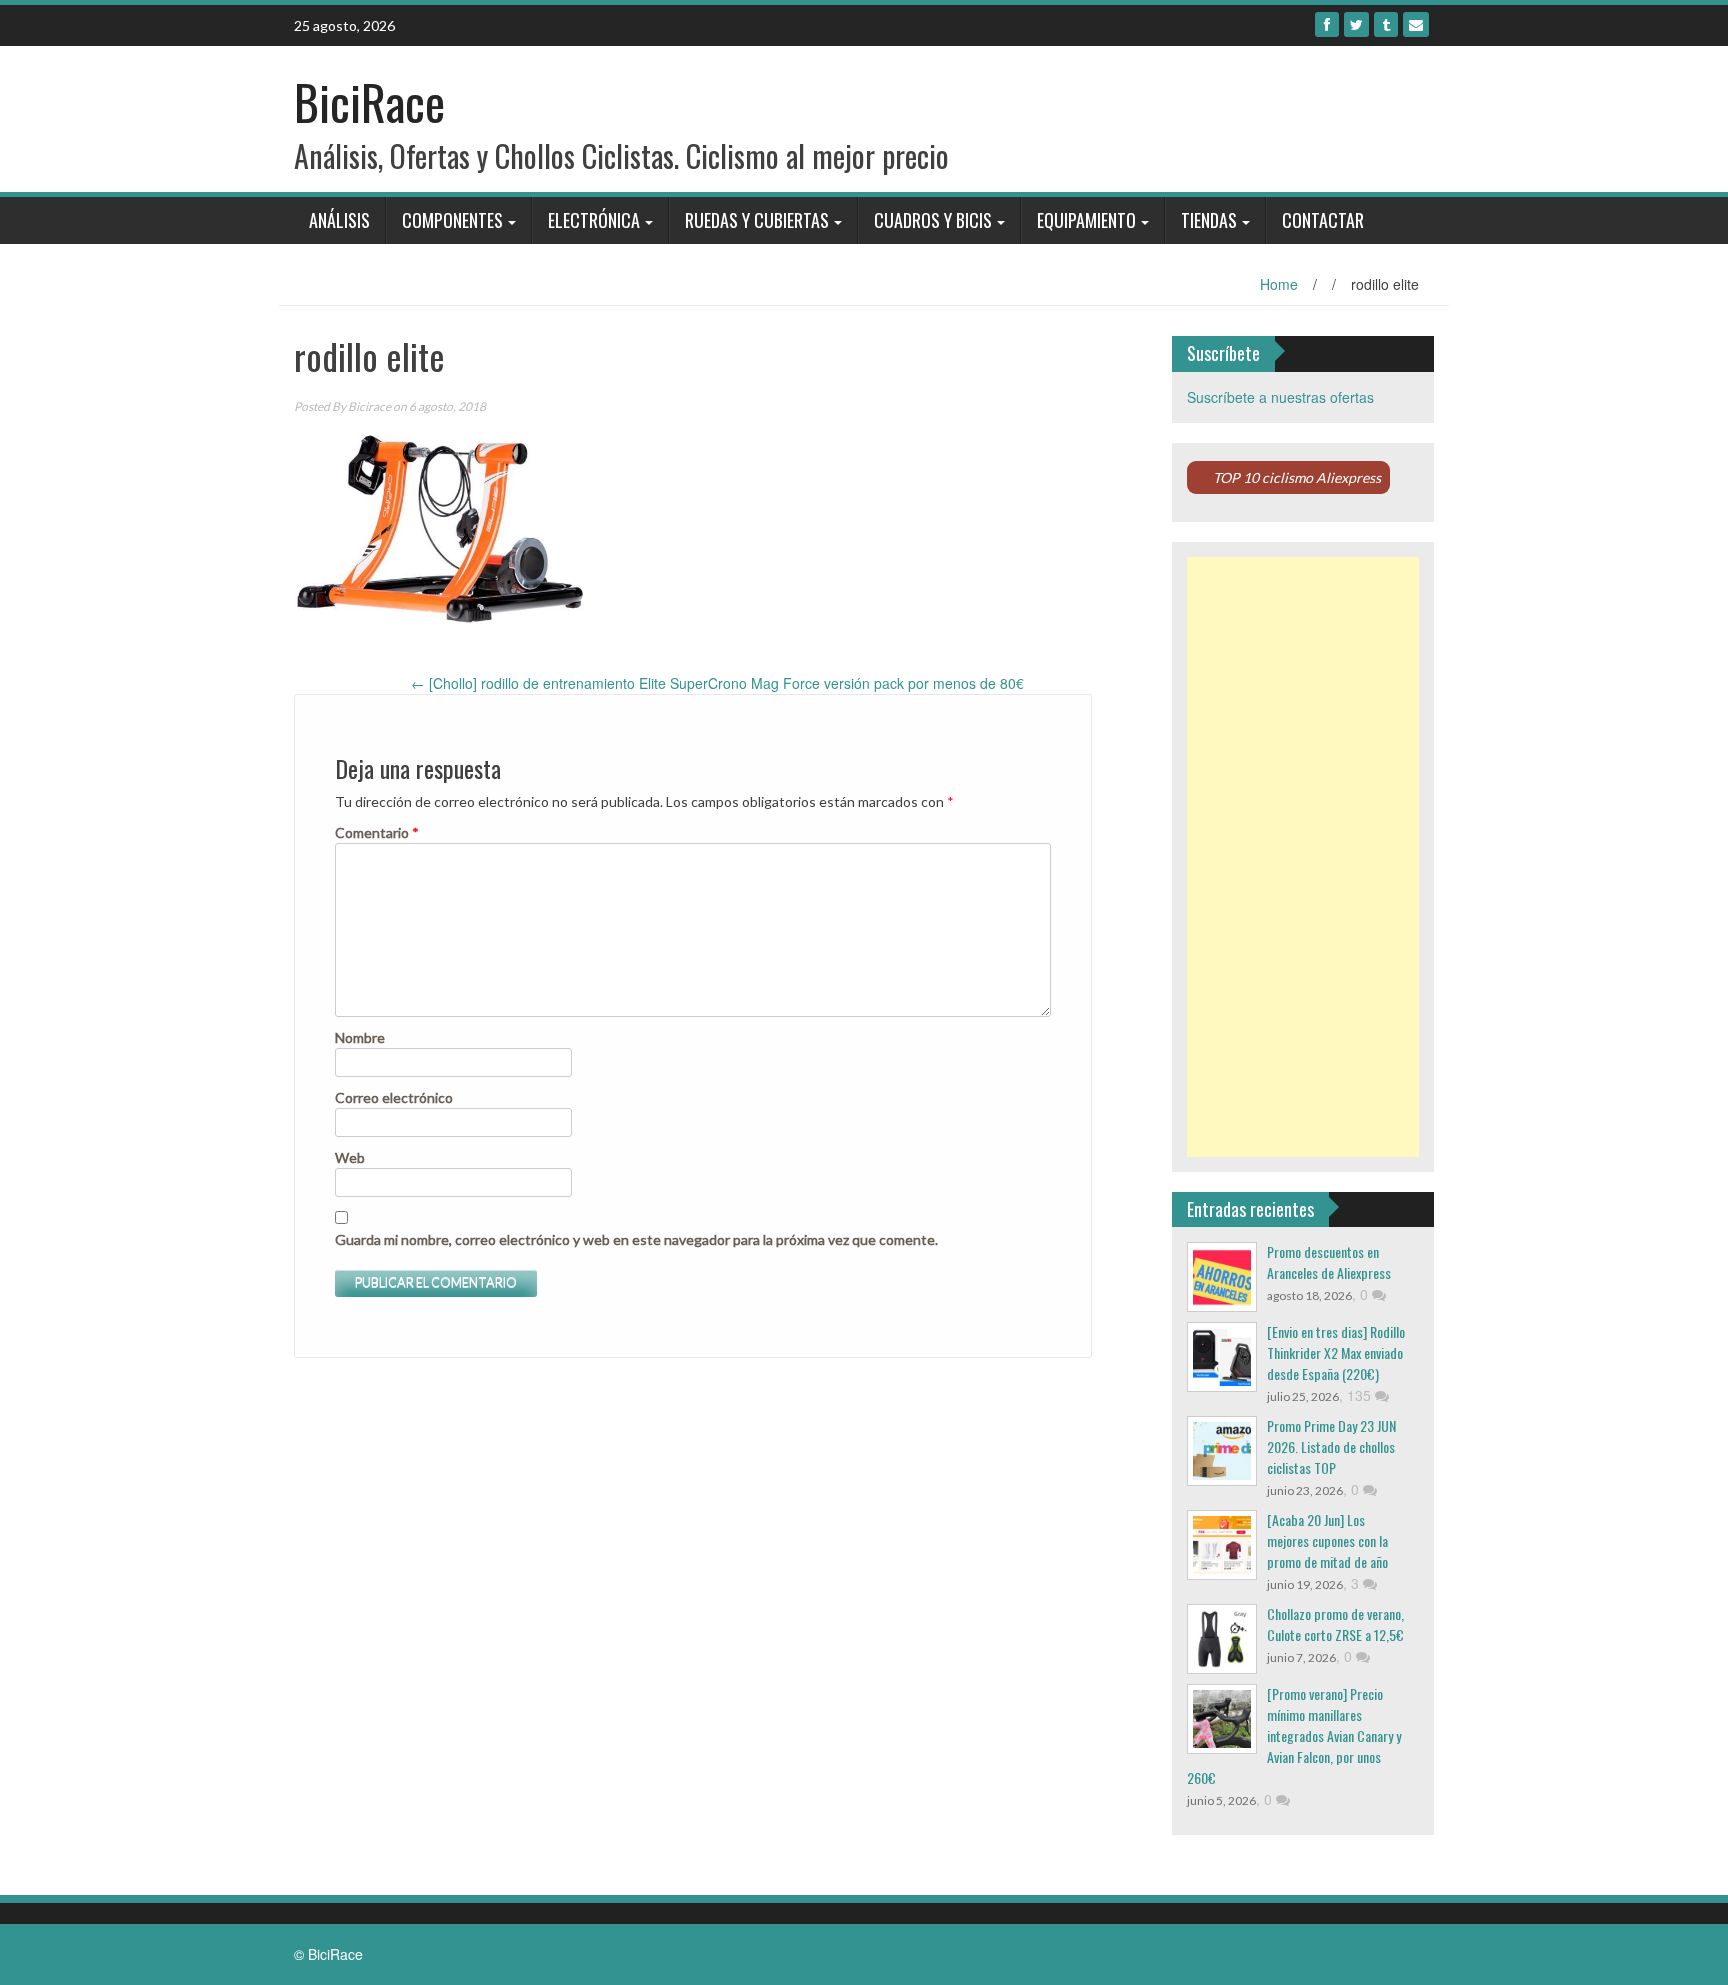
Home (1279, 284)
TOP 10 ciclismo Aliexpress (1297, 477)
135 (1361, 1395)
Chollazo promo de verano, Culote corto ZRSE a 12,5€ (1335, 1624)
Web (350, 1157)
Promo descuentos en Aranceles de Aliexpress (1329, 1262)
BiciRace (369, 101)
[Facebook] (1327, 24)
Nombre (360, 1037)
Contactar (1323, 220)
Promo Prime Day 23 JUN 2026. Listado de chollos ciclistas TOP (1331, 1446)
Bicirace (369, 406)
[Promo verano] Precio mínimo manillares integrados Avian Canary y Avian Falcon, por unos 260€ (1294, 1735)
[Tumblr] (1386, 24)
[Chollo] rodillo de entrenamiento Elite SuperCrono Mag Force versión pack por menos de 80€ (717, 683)
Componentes (452, 220)
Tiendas (1209, 220)
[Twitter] (1356, 24)
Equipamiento (1086, 220)
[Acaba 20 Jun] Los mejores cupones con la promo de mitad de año (1327, 1540)
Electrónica (594, 220)
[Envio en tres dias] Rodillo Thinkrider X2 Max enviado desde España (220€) (1336, 1352)
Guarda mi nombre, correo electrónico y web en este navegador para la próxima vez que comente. (636, 1239)
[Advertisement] (1303, 857)
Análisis (339, 220)
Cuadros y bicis (933, 220)
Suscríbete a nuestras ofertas (1280, 397)
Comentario (377, 832)
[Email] (1416, 24)
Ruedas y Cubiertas (757, 220)
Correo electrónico (394, 1097)
